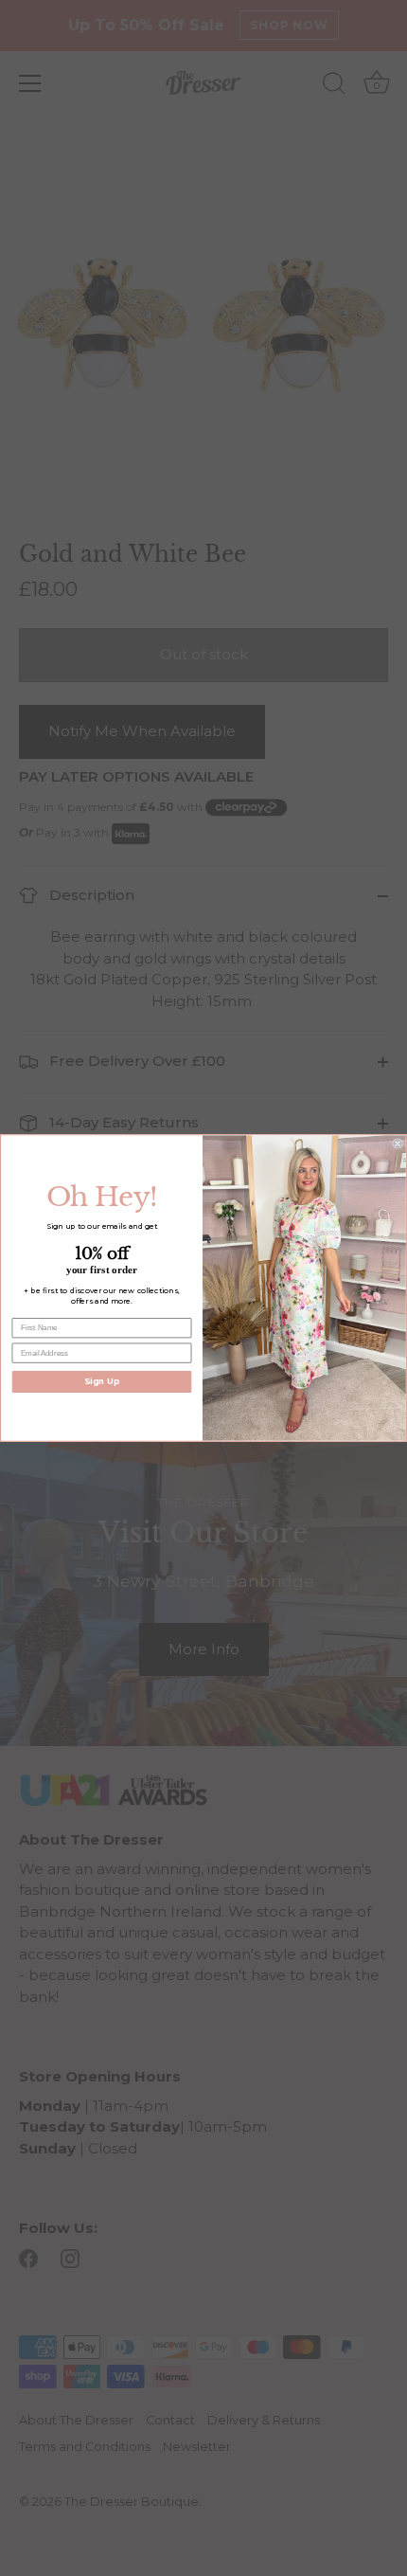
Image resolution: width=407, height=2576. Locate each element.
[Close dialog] (398, 1144)
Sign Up (102, 1381)
